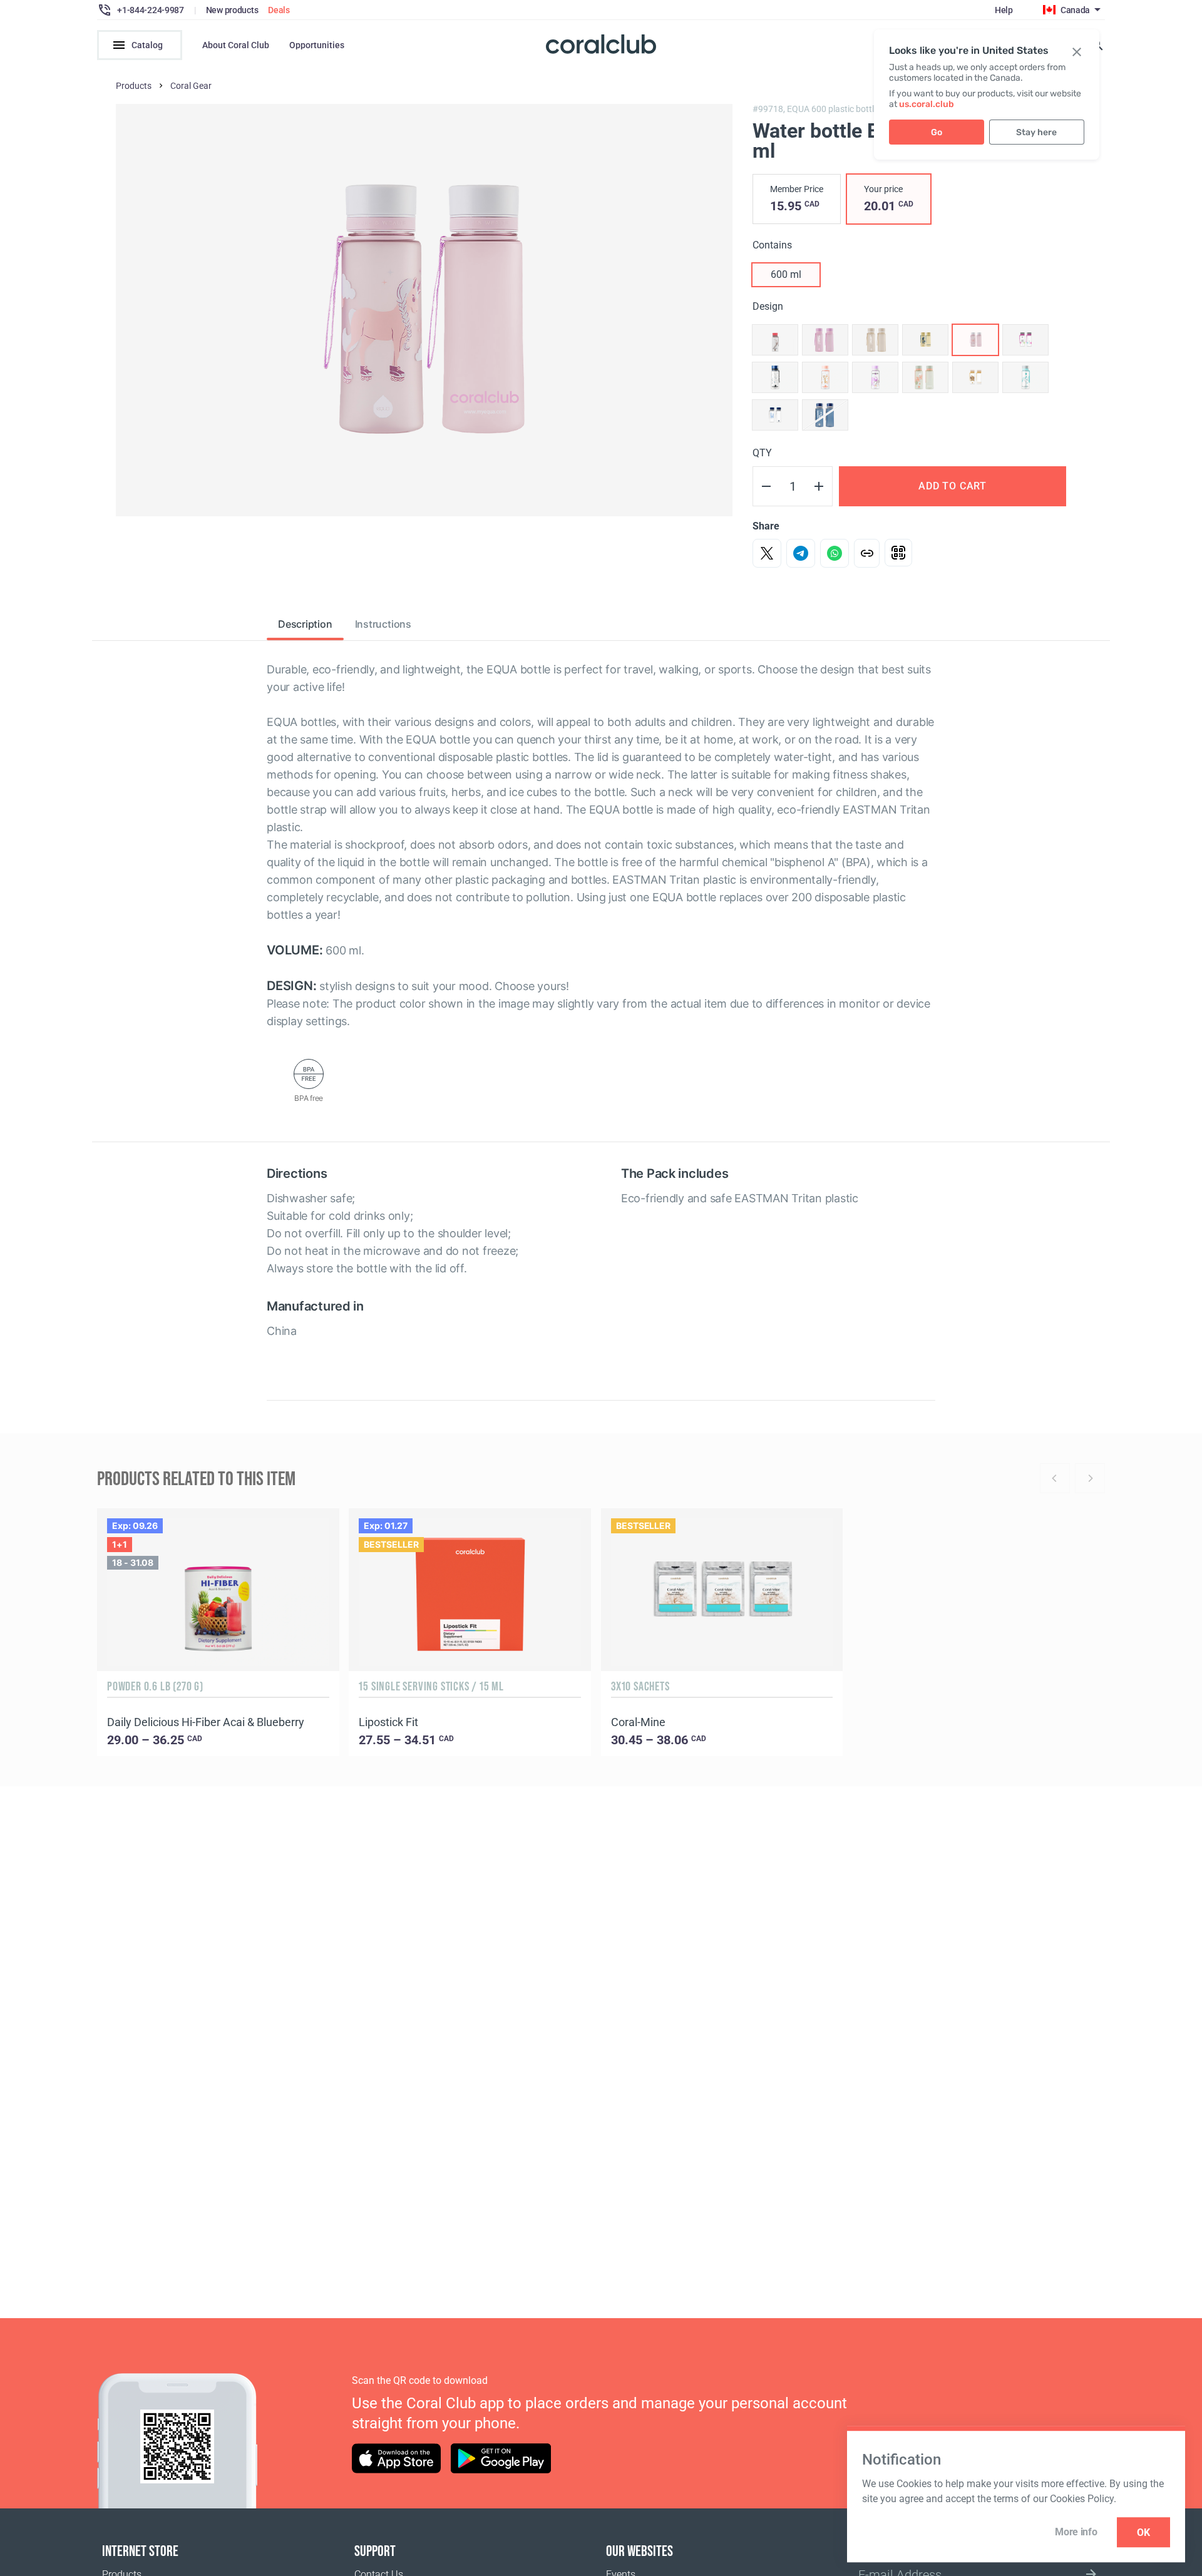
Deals (279, 10)
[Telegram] (801, 553)
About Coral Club (236, 45)
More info (1076, 2532)
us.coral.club (927, 104)
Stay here (1036, 132)
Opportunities (317, 45)
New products (232, 10)
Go (937, 132)
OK (1143, 2533)
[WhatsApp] (835, 553)
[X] (767, 553)
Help (1004, 10)
